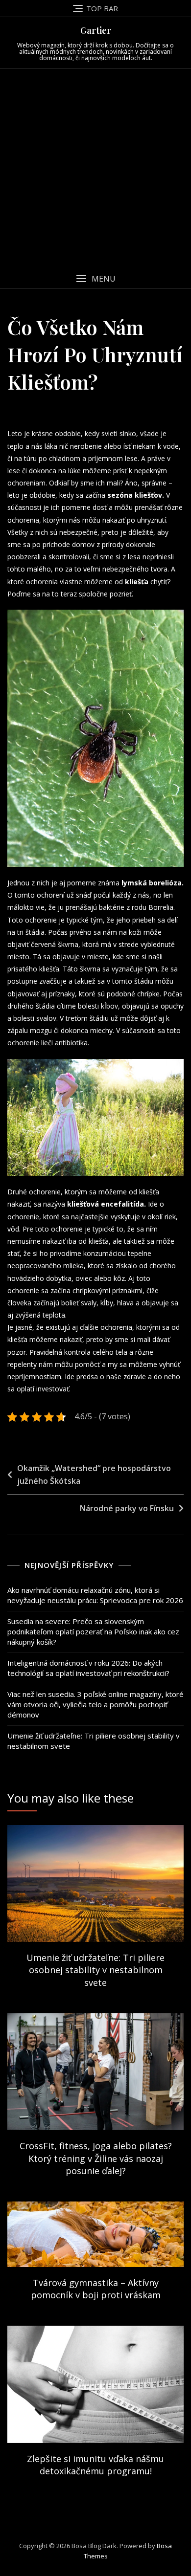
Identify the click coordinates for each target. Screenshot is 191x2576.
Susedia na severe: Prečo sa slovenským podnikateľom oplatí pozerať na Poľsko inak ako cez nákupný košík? (93, 1631)
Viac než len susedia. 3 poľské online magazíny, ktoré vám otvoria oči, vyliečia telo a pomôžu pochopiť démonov (95, 1704)
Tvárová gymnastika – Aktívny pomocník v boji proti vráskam (96, 2289)
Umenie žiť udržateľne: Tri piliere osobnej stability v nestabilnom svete (94, 1741)
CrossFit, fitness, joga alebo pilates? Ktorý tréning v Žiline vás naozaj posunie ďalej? (96, 2158)
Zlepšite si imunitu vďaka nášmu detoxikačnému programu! (95, 2465)
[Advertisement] (95, 169)
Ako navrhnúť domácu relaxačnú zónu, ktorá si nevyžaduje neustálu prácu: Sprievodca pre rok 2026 (95, 1595)
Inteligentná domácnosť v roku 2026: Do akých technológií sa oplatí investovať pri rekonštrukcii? (88, 1668)
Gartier (96, 30)
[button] (95, 279)
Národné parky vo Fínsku (127, 1508)
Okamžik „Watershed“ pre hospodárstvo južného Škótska (94, 1475)
